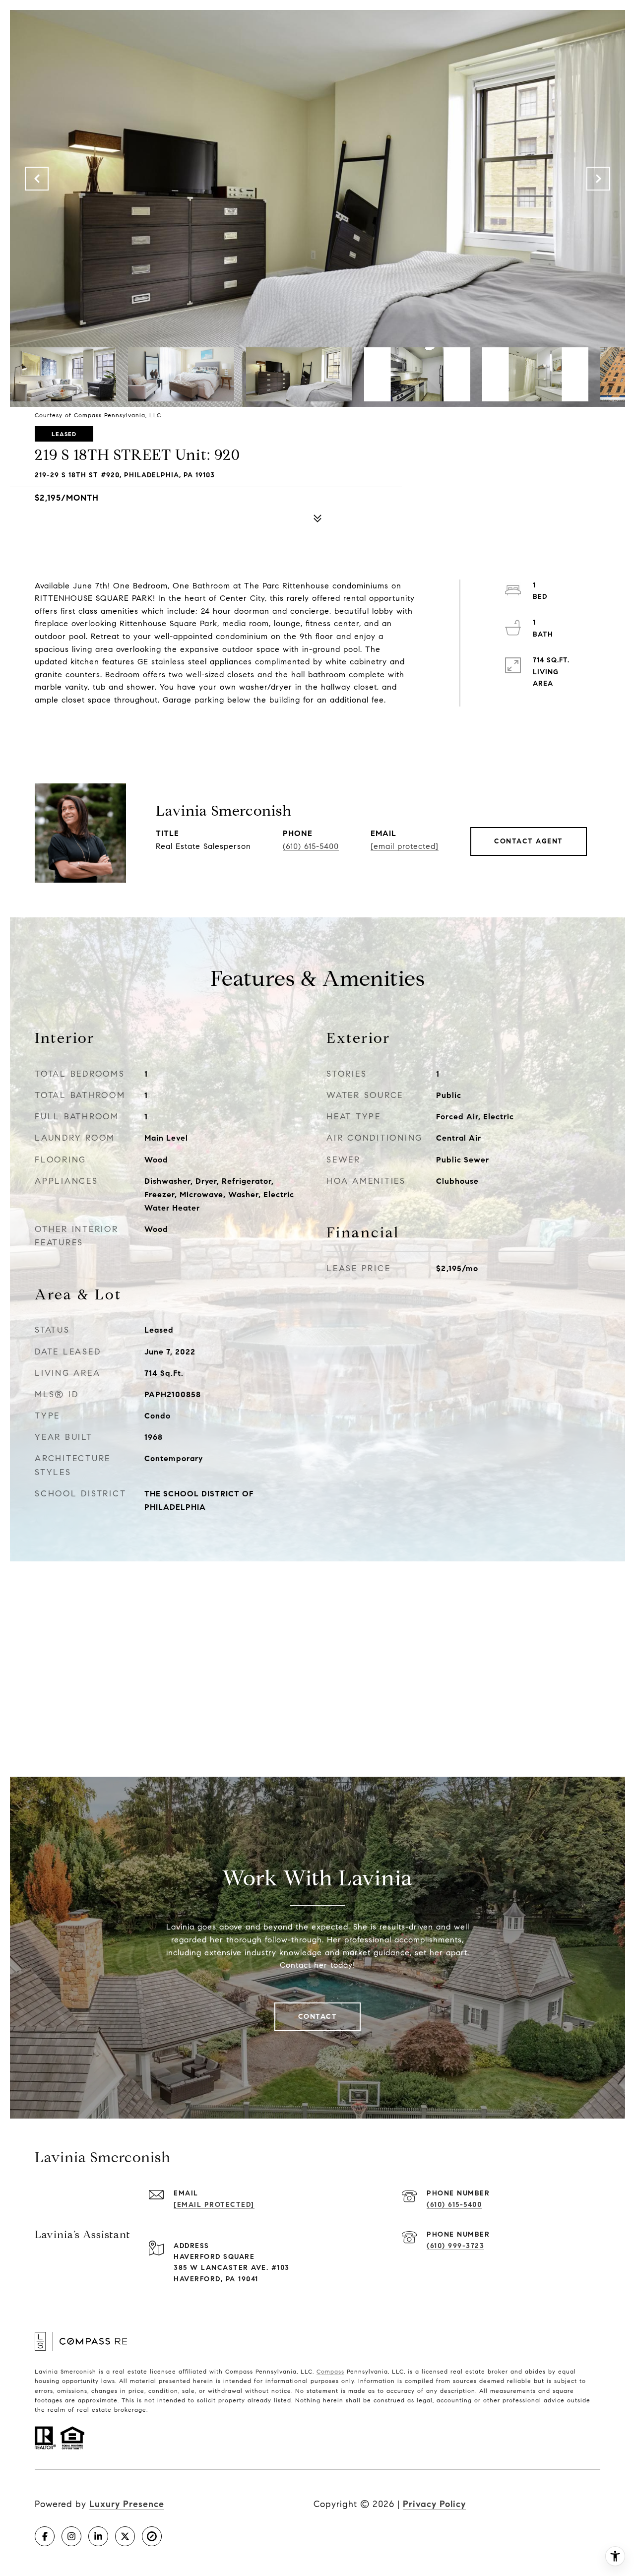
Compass (330, 2371)
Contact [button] (318, 2017)
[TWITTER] (125, 2536)
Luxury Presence (127, 2504)
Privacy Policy (434, 2504)
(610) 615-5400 (311, 846)
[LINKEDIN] (98, 2536)
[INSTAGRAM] (71, 2536)
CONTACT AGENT (529, 841)
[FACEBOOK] (45, 2536)
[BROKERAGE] (152, 2536)
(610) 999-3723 (455, 2246)
